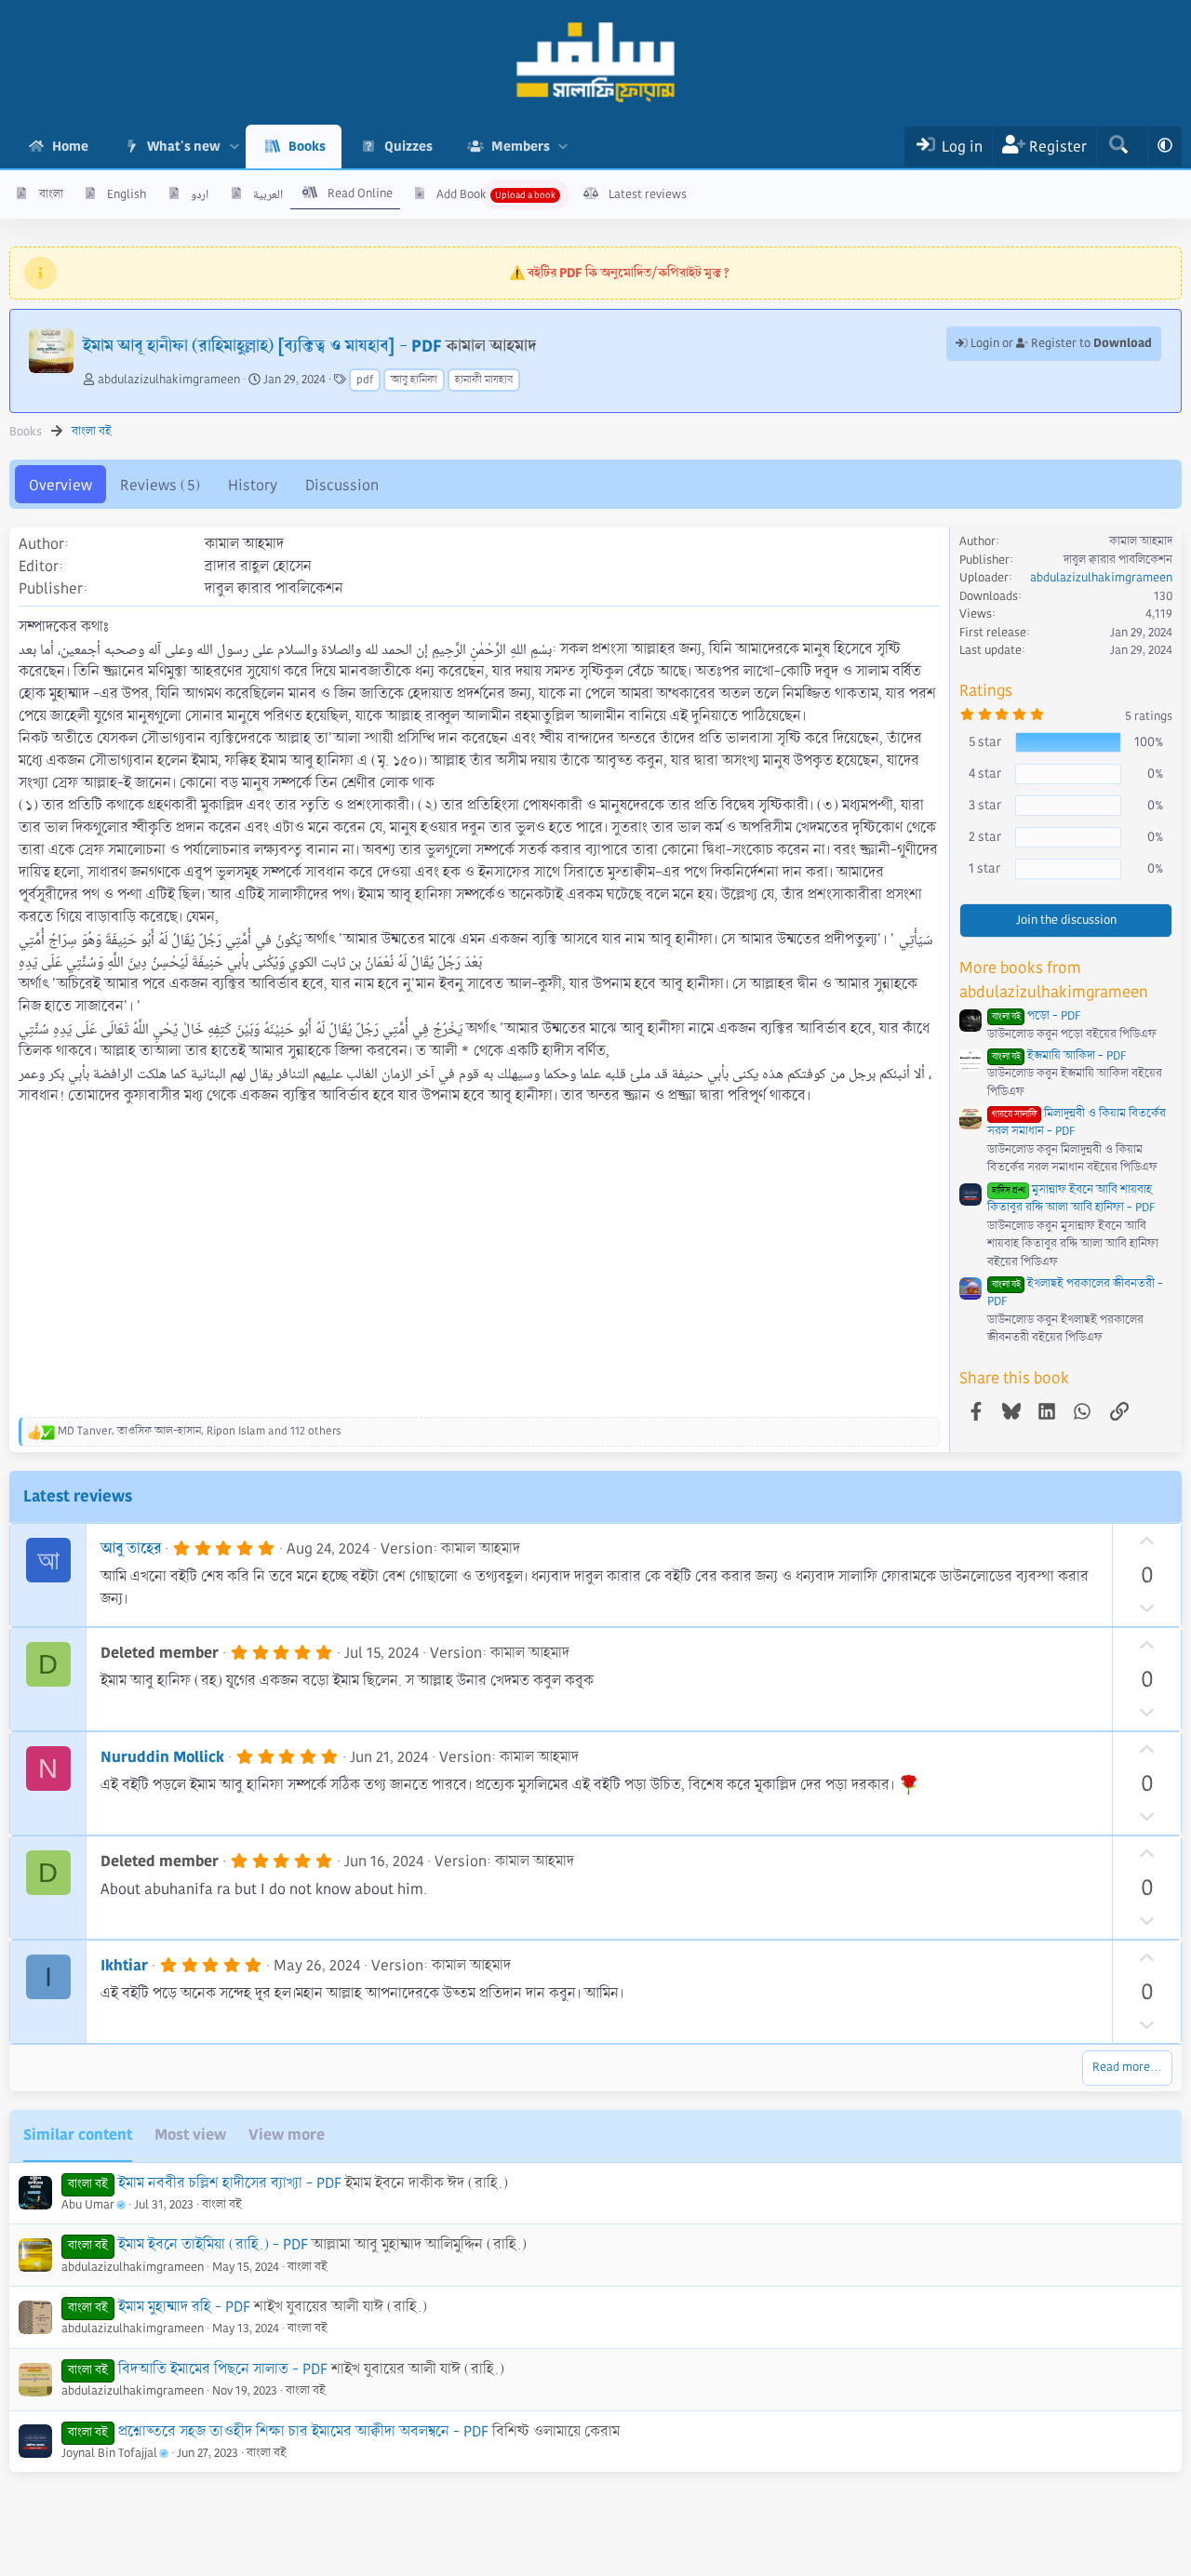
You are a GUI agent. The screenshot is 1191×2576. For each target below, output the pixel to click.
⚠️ (619, 273)
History (253, 485)
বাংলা (51, 194)
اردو (200, 194)
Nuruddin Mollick (162, 1757)
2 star (985, 836)
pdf (365, 380)
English (127, 194)
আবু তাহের (131, 1548)
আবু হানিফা (414, 380)
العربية (268, 194)
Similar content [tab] (78, 2135)
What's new (184, 146)
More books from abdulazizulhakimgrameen (1054, 980)
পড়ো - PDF (1036, 1016)
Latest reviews (648, 194)
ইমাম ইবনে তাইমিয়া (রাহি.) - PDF (213, 2244)
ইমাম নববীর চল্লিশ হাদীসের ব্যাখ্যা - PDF (230, 2183)
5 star (985, 741)
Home (70, 146)
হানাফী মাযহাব (484, 380)
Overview (60, 485)
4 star (985, 773)
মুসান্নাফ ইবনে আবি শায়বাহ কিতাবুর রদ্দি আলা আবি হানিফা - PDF (1071, 1199)
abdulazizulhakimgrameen (169, 380)
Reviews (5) (160, 485)
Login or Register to (1060, 343)
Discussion (342, 485)
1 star (984, 868)
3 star (985, 805)
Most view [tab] (190, 2135)
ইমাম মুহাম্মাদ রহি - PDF (184, 2307)
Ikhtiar (124, 1965)
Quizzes (408, 146)
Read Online (360, 194)
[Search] (1118, 147)
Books (307, 146)
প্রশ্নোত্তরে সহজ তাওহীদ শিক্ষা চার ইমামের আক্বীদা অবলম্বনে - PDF (303, 2431)
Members (521, 146)
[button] (234, 147)
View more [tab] (287, 2135)
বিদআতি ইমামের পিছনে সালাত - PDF (223, 2369)
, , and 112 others (200, 1431)
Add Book (462, 194)
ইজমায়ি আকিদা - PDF (1059, 1056)
